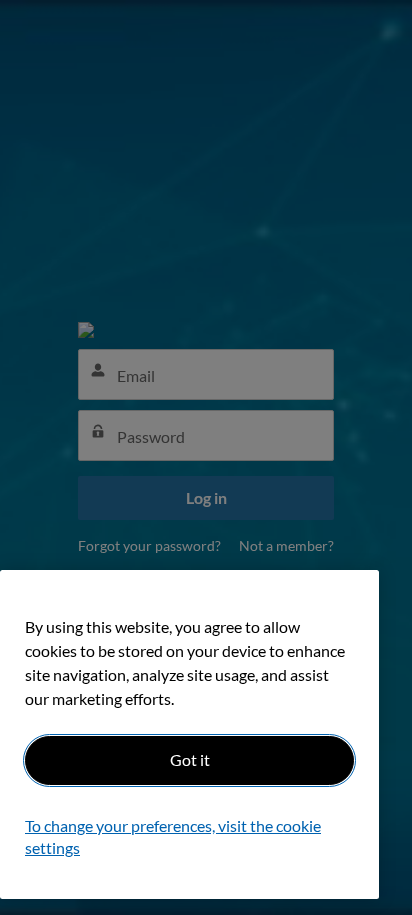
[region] (189, 734)
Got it (190, 759)
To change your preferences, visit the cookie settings (173, 836)
